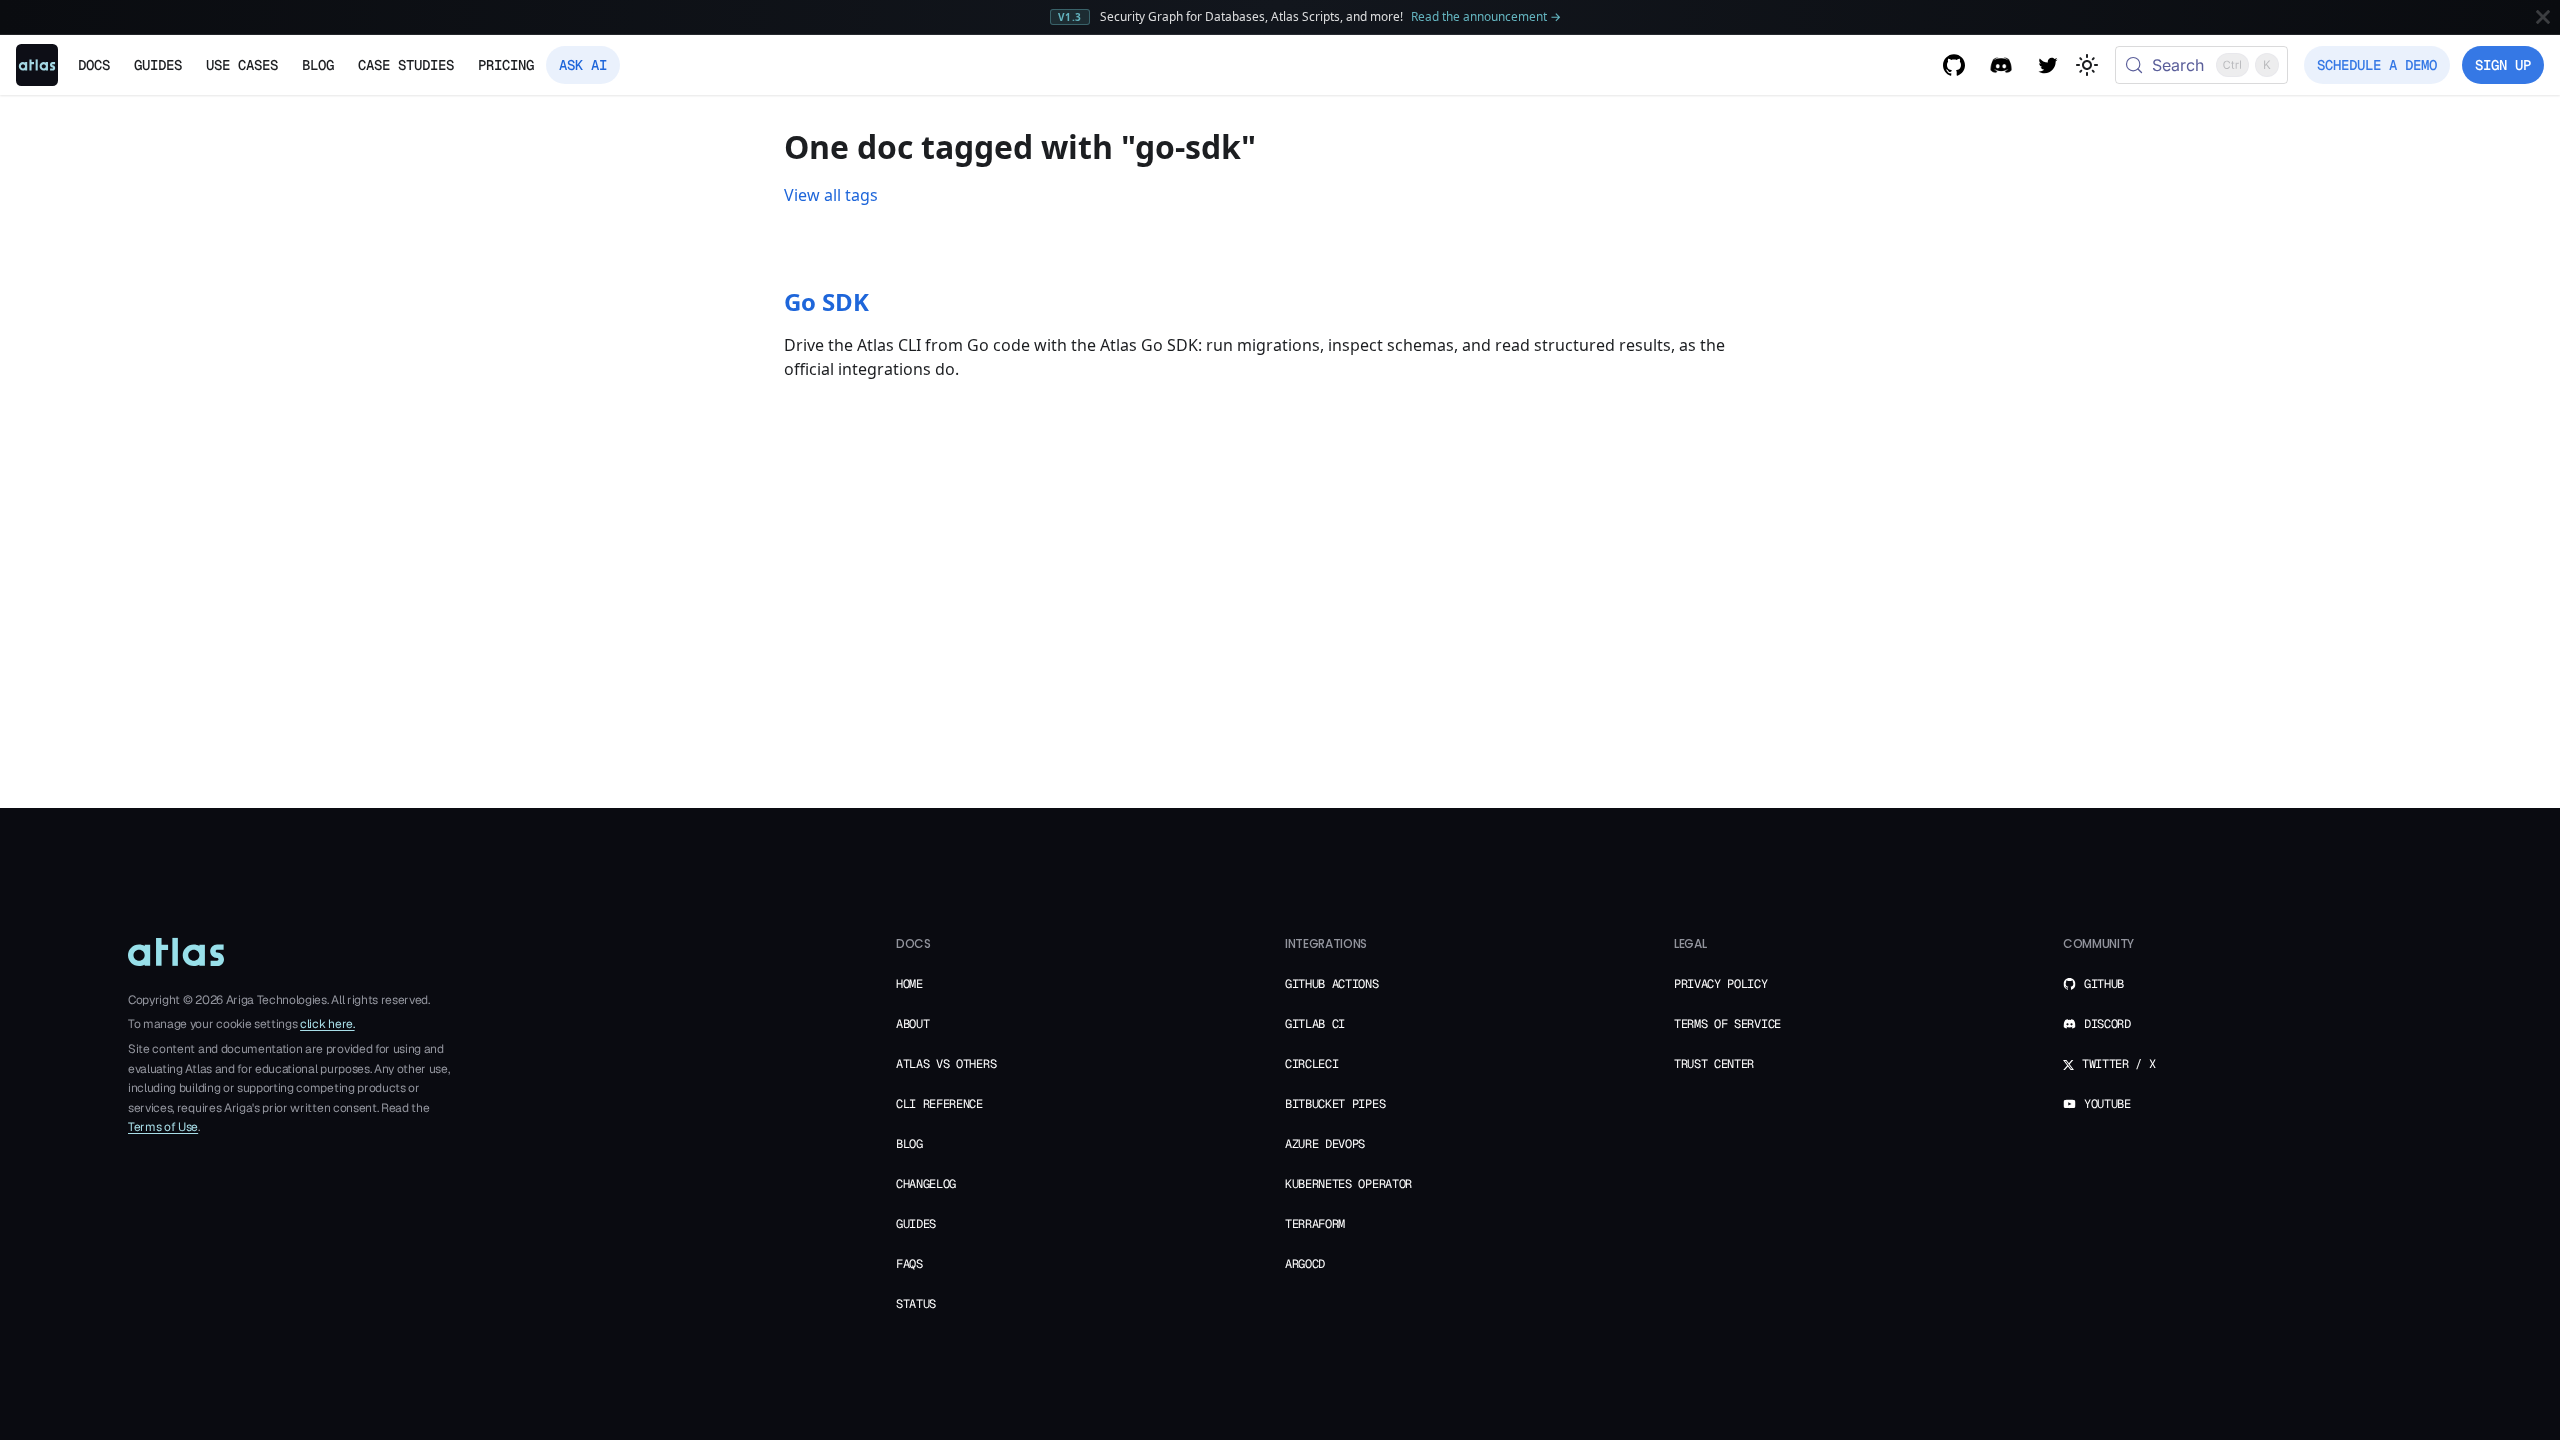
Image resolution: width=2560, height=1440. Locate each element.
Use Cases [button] (242, 65)
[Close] (2543, 17)
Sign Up (2503, 65)
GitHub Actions (1332, 984)
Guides (916, 1224)
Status (916, 1304)
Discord (2107, 1024)
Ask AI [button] (583, 65)
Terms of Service (1727, 1024)
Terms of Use (163, 1127)
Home (909, 984)
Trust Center (1714, 1064)
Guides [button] (158, 65)
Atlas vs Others (946, 1064)
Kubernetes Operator (1348, 1184)
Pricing (506, 65)
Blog (318, 65)
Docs (94, 65)
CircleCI (1311, 1064)
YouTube (2107, 1104)
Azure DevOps (1325, 1144)
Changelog (926, 1184)
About (912, 1024)
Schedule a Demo (2377, 65)
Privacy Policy (1721, 984)
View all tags (831, 195)
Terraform (1315, 1224)
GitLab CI (1315, 1024)
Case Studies (406, 65)
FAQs (909, 1264)
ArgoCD (1305, 1264)
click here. (327, 1024)
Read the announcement (1486, 16)
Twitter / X (2118, 1064)
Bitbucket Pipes (1335, 1104)
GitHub (2104, 984)
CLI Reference (939, 1104)
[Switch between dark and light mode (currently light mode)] (2087, 65)
